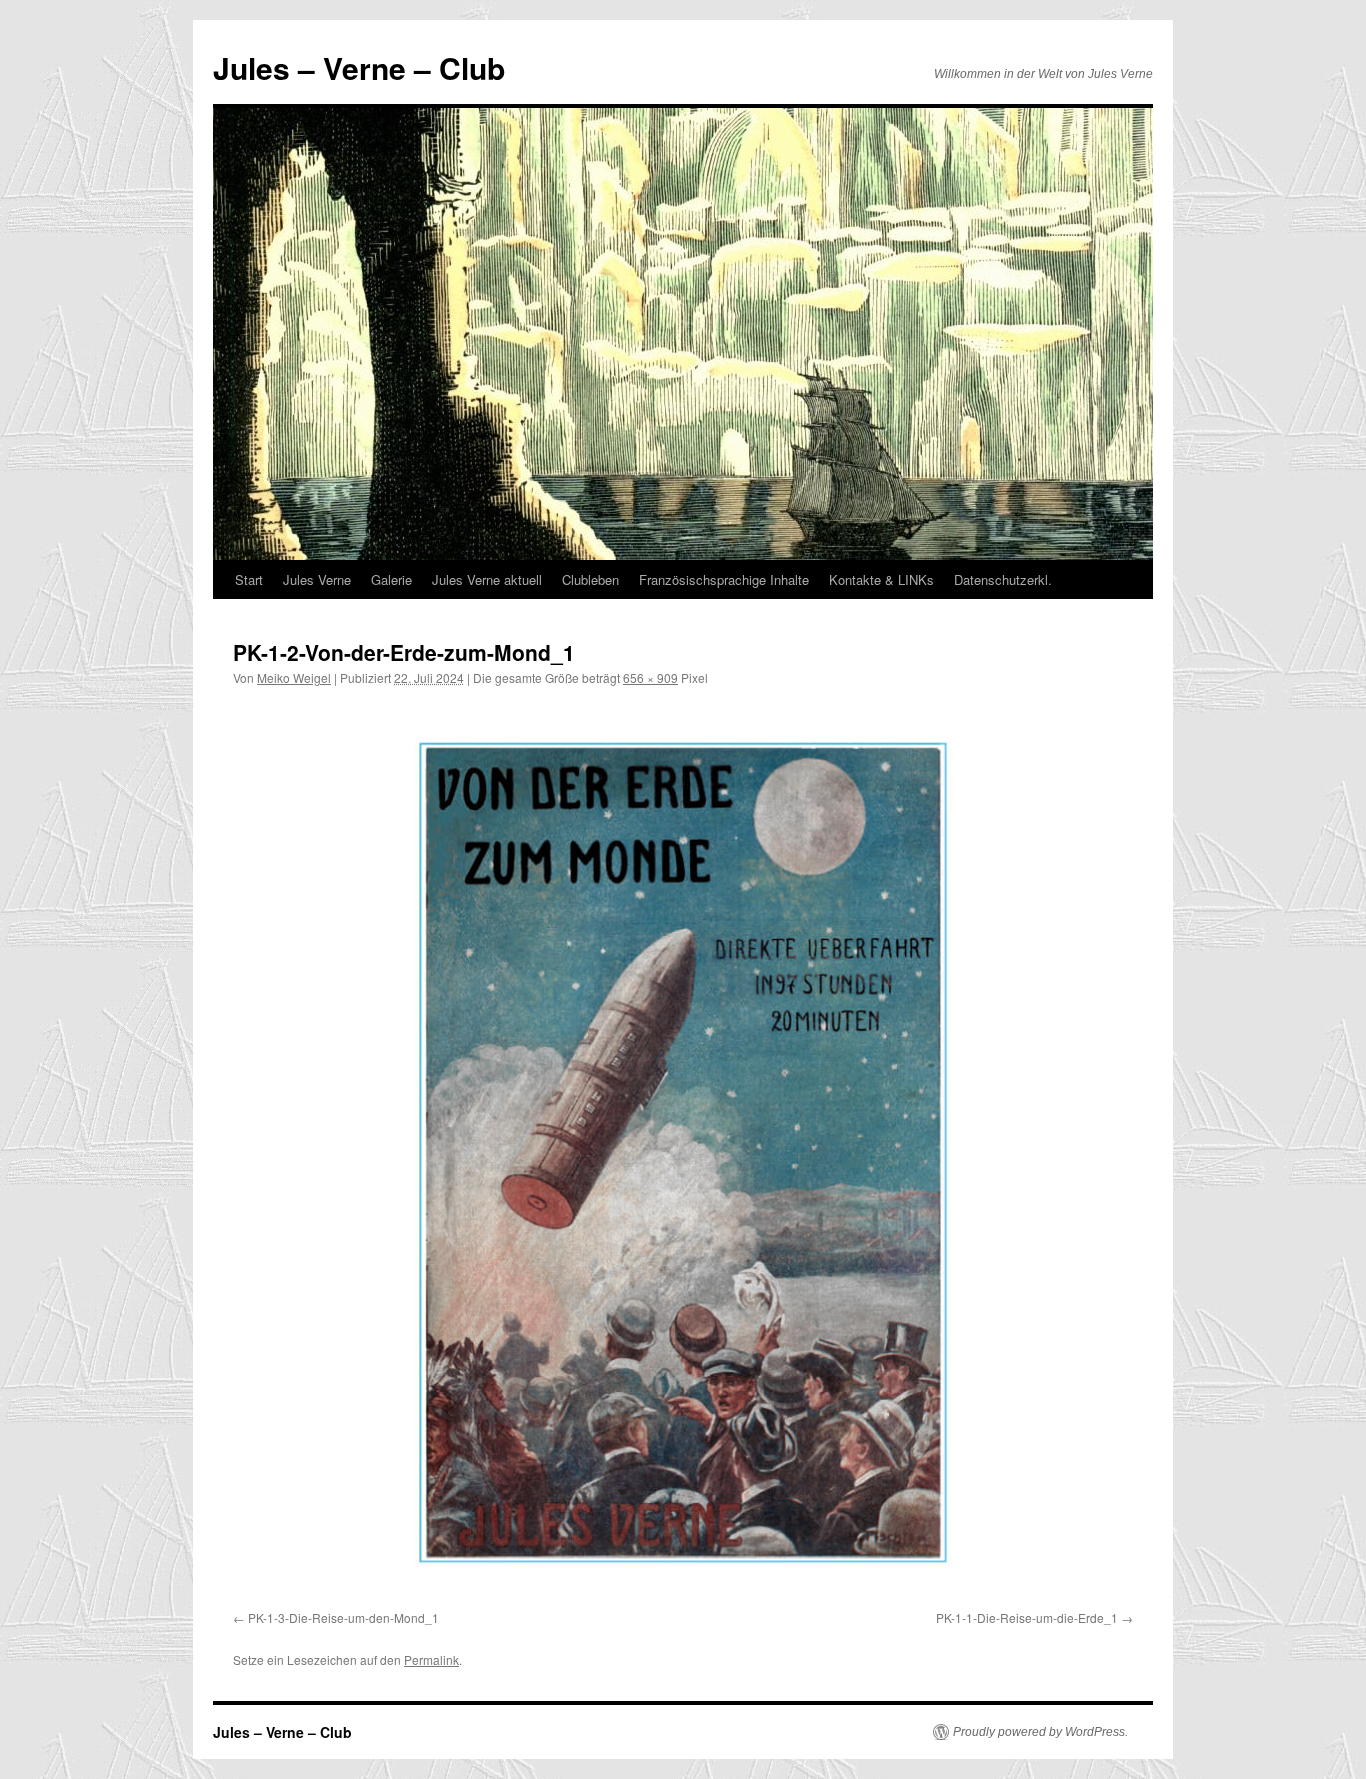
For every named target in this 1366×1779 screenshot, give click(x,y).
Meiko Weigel (294, 677)
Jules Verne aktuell (487, 579)
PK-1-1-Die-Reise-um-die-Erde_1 (1027, 1617)
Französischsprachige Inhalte (724, 579)
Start (249, 579)
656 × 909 (650, 677)
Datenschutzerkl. (1003, 579)
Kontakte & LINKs (881, 579)
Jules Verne (317, 579)
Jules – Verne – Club (359, 67)
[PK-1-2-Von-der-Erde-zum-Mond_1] (683, 1152)
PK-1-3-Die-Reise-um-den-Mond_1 (343, 1617)
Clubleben (590, 579)
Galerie (391, 579)
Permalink (431, 1659)
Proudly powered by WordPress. (1040, 1732)
